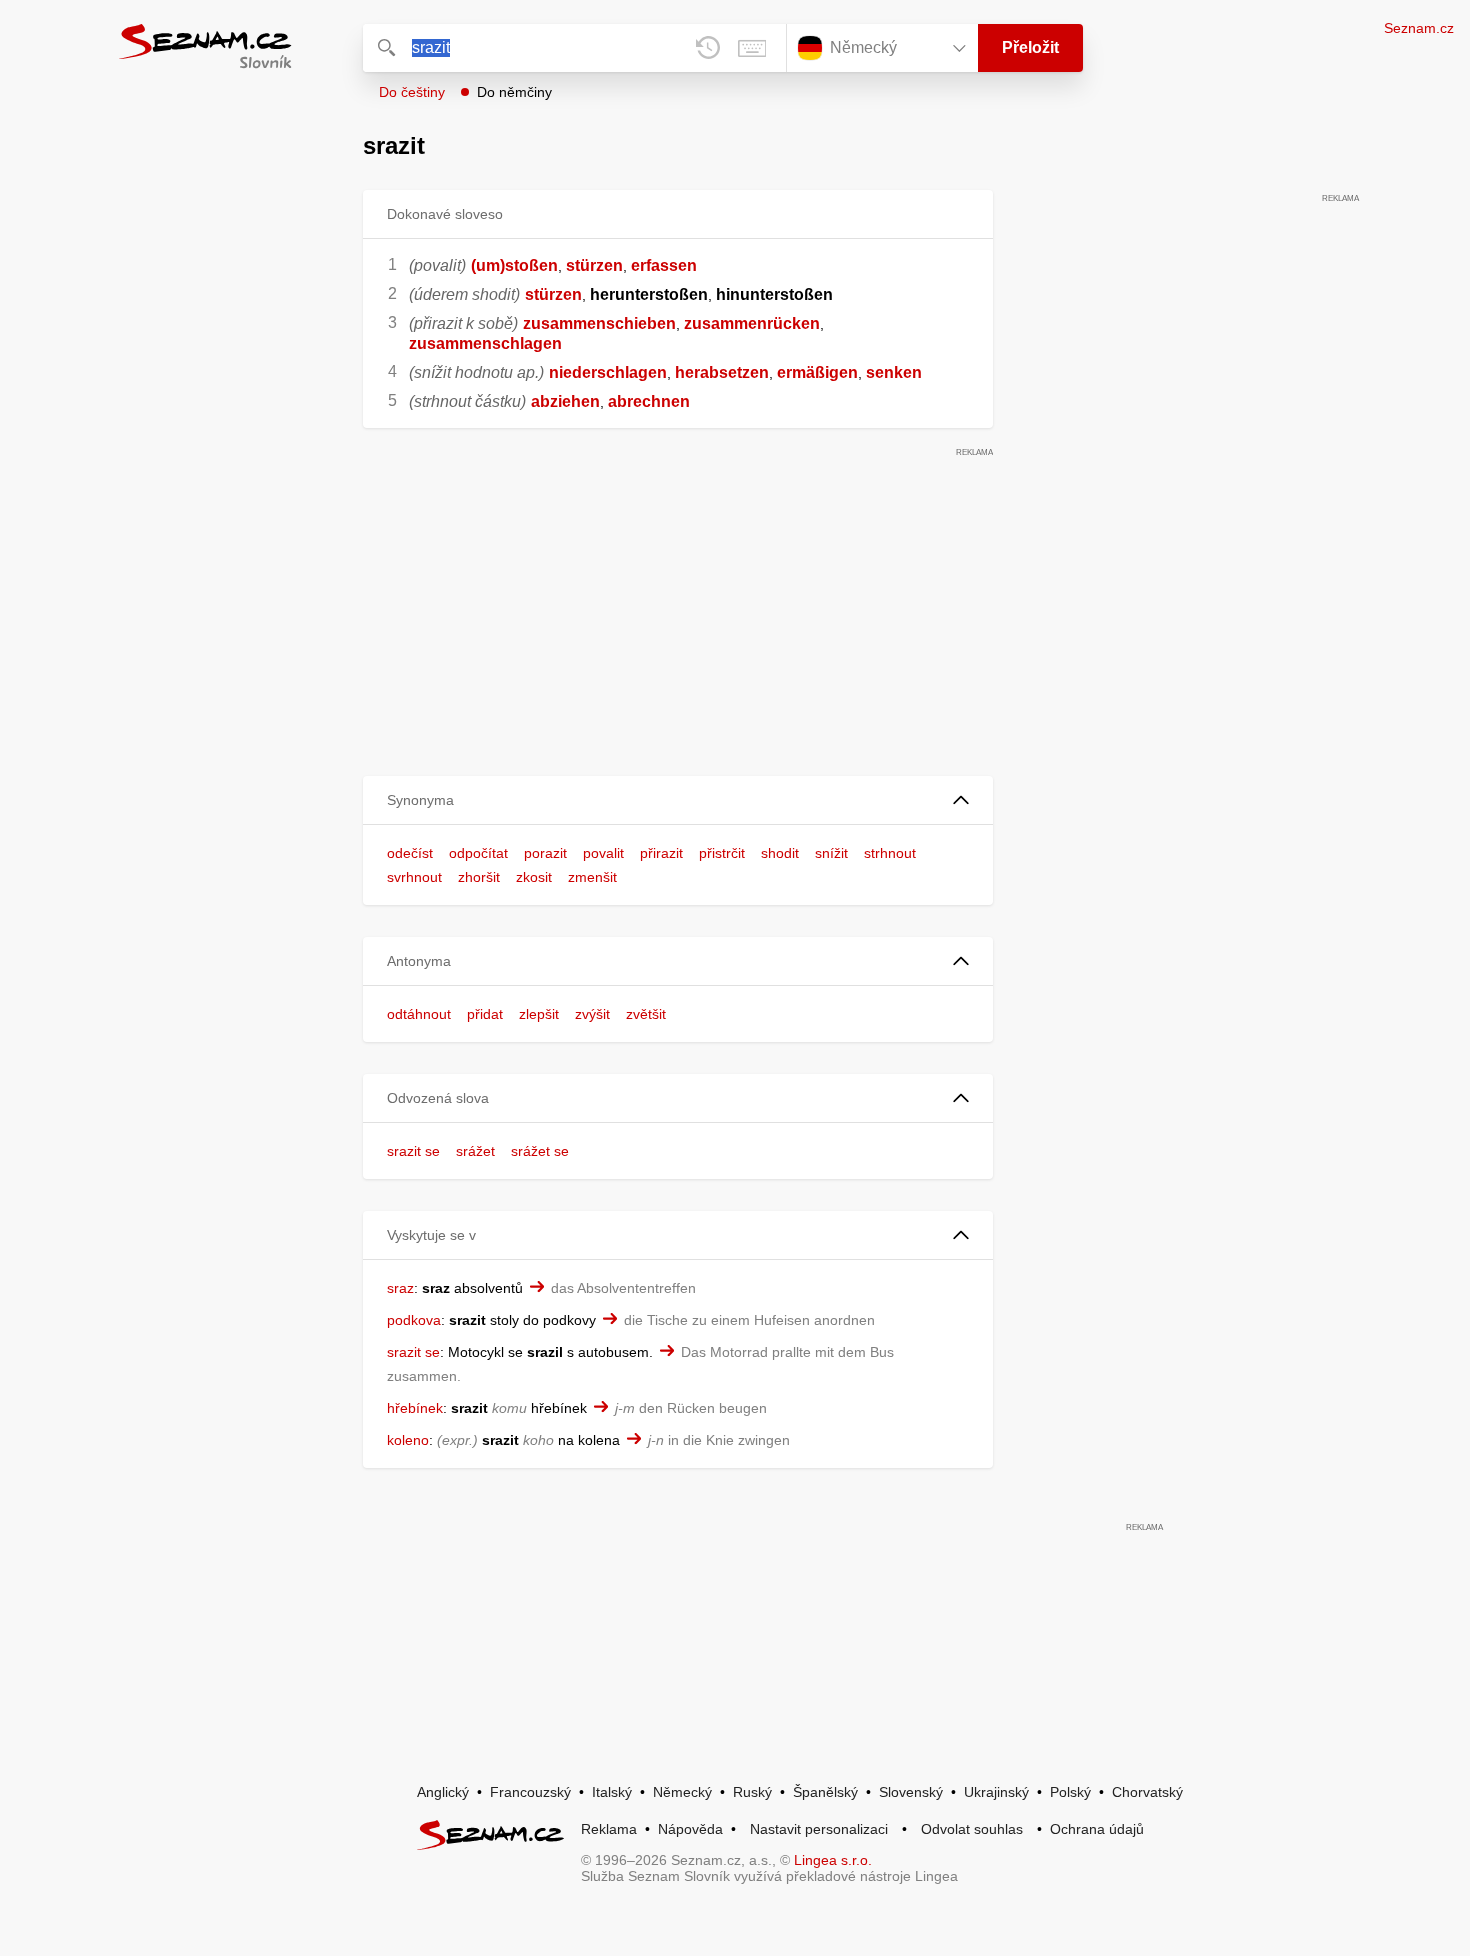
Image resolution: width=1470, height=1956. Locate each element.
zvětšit (646, 1014)
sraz (400, 1288)
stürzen (594, 265)
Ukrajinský (996, 1792)
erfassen (664, 265)
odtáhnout (419, 1014)
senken (894, 372)
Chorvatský (1147, 1792)
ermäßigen (817, 372)
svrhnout (414, 877)
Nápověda (690, 1829)
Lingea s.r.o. (833, 1860)
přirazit (661, 853)
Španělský (825, 1792)
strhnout (890, 853)
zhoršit (479, 877)
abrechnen (649, 401)
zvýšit (592, 1014)
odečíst (410, 853)
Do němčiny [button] (514, 92)
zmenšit (592, 877)
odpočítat (478, 853)
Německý (682, 1792)
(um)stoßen (514, 265)
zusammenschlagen (485, 343)
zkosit (534, 877)
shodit (780, 853)
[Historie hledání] (708, 48)
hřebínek (415, 1408)
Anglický (443, 1792)
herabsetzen (722, 372)
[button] (678, 800)
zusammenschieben (599, 323)
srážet (475, 1151)
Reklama (609, 1829)
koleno (408, 1440)
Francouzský (530, 1792)
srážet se (540, 1151)
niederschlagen (608, 372)
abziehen (565, 401)
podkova (414, 1320)
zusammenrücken (752, 323)
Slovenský (911, 1792)
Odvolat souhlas (972, 1829)
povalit (603, 853)
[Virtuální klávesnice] (752, 48)
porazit (545, 853)
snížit (831, 853)
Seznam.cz (1419, 28)
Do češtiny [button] (412, 92)
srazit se (413, 1151)
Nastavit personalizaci (819, 1829)
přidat (485, 1014)
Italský (612, 1792)
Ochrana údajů (1097, 1829)
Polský (1070, 1792)
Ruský (752, 1792)
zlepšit (539, 1014)
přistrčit (722, 853)
